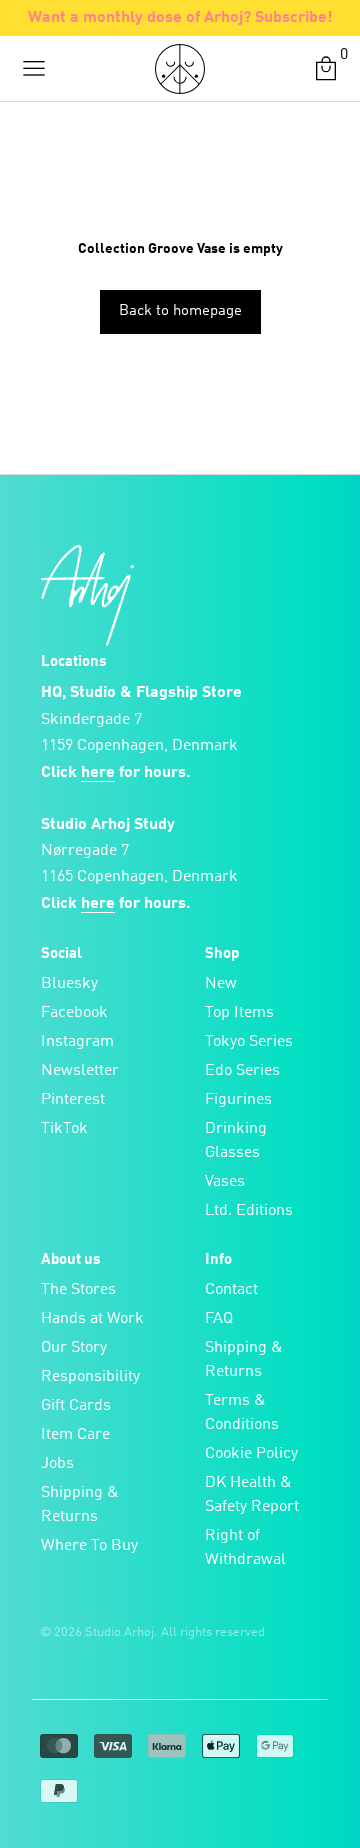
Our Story (74, 1348)
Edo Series (242, 1071)
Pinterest (73, 1100)
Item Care (75, 1435)
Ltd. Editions (249, 1211)
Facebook (74, 1013)
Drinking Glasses (236, 1141)
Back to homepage (180, 311)
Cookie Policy (251, 1454)
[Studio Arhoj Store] (180, 69)
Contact (231, 1290)
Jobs (57, 1464)
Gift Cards (76, 1406)
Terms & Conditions (242, 1413)
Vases (225, 1182)
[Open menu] (34, 69)
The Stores (78, 1290)
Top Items (239, 1013)
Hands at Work (92, 1319)
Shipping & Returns (80, 1505)
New (221, 984)
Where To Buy (89, 1546)
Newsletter (80, 1071)
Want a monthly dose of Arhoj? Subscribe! (180, 18)
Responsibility (90, 1377)
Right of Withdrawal (245, 1548)
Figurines (238, 1100)
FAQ (219, 1319)
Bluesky (69, 984)
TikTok (64, 1129)
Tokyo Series (249, 1042)
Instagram (77, 1042)
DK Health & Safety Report (252, 1495)
